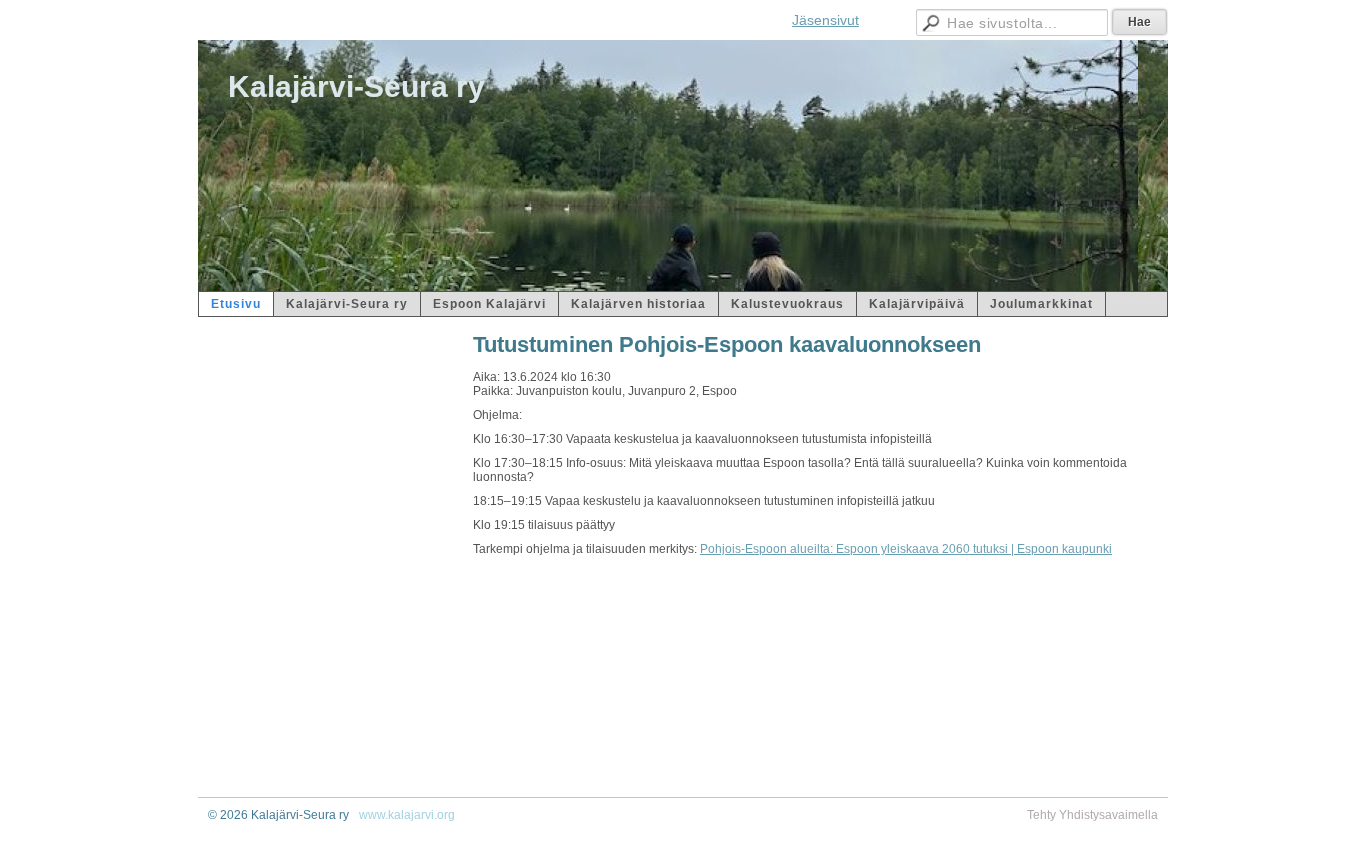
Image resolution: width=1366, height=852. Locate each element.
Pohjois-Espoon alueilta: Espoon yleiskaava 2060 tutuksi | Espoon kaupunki (906, 549)
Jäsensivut (825, 20)
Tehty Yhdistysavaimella (1092, 815)
